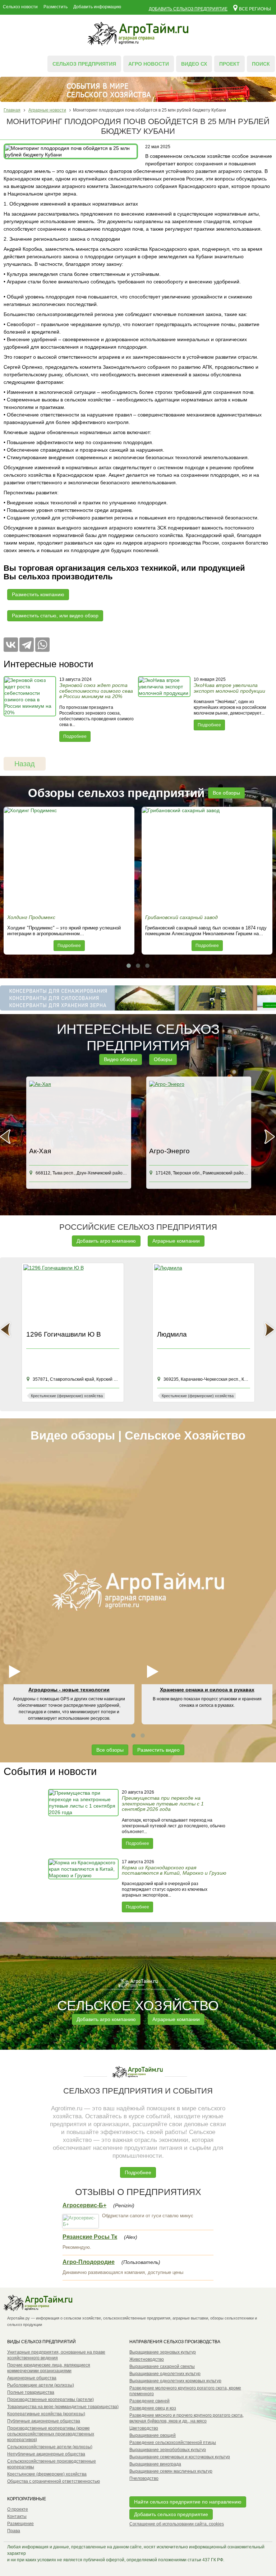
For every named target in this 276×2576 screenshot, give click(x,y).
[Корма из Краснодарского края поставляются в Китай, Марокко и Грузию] (84, 1886)
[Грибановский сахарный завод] (207, 859)
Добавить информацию (97, 7)
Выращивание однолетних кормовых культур (175, 2381)
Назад (25, 764)
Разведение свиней (149, 2401)
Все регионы (255, 9)
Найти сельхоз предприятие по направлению (188, 2502)
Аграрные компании (176, 1241)
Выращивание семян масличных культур (171, 2471)
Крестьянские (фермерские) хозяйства (47, 2474)
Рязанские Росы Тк (90, 2237)
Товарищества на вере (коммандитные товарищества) (63, 2407)
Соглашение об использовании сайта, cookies (177, 2524)
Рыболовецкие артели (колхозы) (41, 2385)
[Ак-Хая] (79, 1112)
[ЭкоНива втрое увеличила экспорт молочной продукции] (165, 709)
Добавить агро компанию (106, 1241)
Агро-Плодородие (89, 2262)
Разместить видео (158, 1750)
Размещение (20, 2524)
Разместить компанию (38, 594)
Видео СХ (194, 64)
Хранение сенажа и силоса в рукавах (207, 1690)
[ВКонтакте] (11, 645)
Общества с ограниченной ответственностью (54, 2481)
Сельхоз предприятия (84, 64)
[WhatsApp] (42, 645)
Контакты (17, 2516)
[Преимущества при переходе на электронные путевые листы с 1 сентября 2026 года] (84, 1819)
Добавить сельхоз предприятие (188, 9)
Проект (229, 64)
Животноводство (147, 2359)
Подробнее (75, 736)
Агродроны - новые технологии (69, 1690)
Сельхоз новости (20, 7)
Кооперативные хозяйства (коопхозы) (46, 2414)
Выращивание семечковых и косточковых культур (180, 2457)
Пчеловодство (144, 2478)
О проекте (18, 2509)
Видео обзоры (121, 1059)
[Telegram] (27, 645)
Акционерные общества (32, 2378)
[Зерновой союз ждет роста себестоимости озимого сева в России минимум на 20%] (31, 709)
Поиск (261, 64)
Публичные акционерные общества (44, 2421)
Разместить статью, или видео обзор (55, 616)
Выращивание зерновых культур (163, 2352)
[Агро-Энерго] (199, 1112)
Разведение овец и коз (153, 2408)
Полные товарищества (31, 2392)
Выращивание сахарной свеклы (162, 2367)
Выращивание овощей (153, 2435)
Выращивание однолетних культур (165, 2374)
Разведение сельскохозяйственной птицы (173, 2443)
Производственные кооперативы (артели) (50, 2400)
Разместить (56, 7)
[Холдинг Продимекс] (69, 859)
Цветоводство (144, 2428)
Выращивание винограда (155, 2464)
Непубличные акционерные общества (46, 2454)
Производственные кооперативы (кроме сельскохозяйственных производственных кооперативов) (51, 2434)
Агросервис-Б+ (84, 2205)
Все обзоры (226, 793)
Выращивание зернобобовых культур (168, 2450)
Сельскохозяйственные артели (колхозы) (50, 2447)
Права (14, 2531)
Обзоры (163, 1059)
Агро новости (149, 64)
